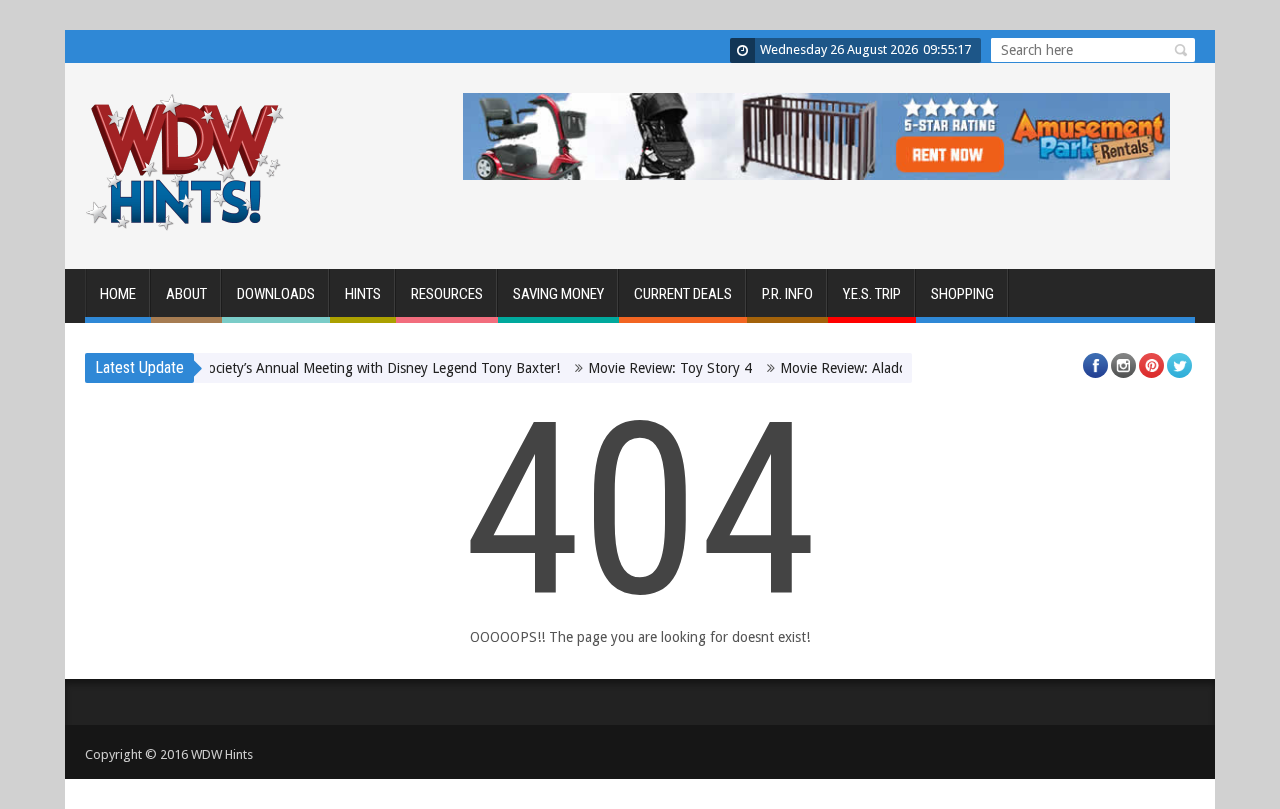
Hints (363, 294)
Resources (447, 294)
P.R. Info (787, 294)
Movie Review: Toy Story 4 (659, 368)
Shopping (962, 294)
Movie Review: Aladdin (838, 368)
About (186, 294)
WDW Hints (222, 754)
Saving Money (558, 294)
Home (118, 294)
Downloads (276, 294)
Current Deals (683, 294)
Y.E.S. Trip (872, 294)
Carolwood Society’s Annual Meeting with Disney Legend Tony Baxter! (334, 368)
